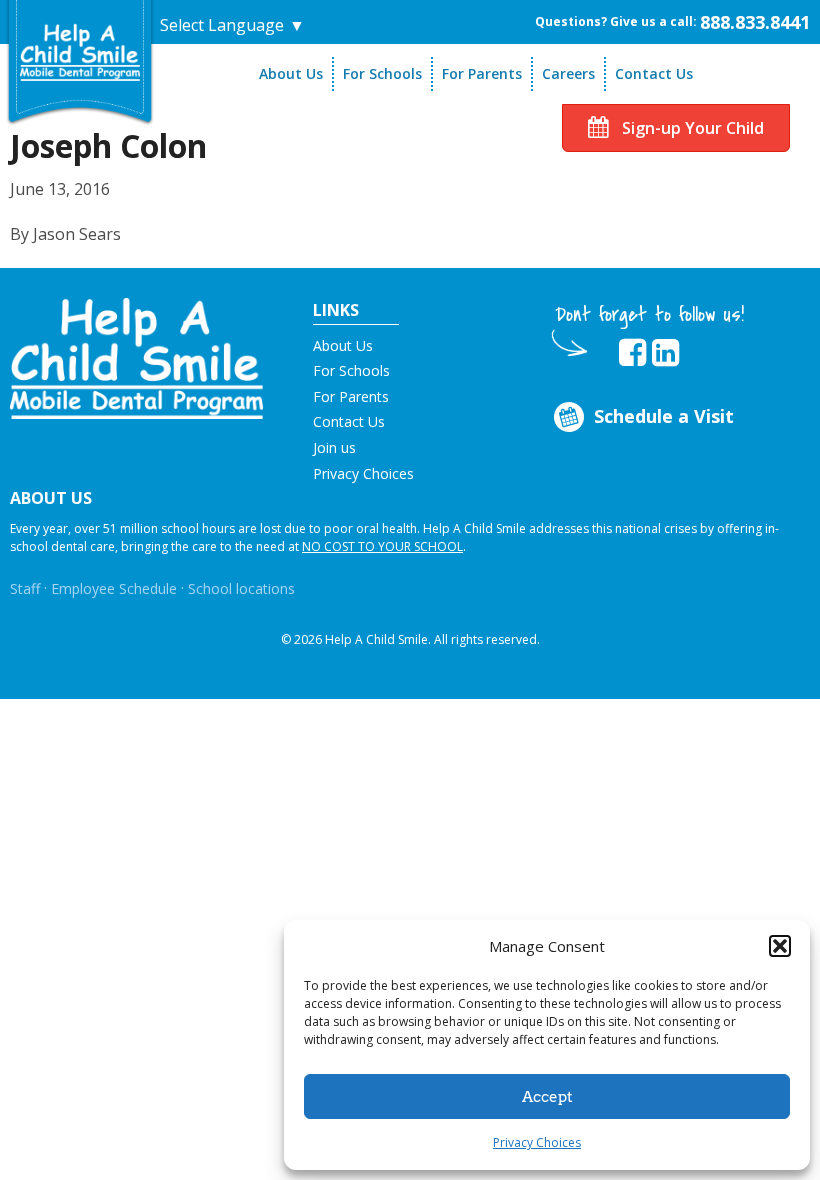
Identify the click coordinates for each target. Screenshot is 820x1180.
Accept (547, 1097)
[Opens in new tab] (632, 353)
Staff (25, 588)
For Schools (382, 73)
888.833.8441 (755, 22)
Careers (568, 73)
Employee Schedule (114, 588)
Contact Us (654, 73)
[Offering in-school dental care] (80, 51)
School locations (241, 588)
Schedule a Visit (664, 416)
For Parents (482, 73)
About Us (291, 73)
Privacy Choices (537, 1142)
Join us (334, 447)
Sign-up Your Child (691, 128)
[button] (780, 946)
